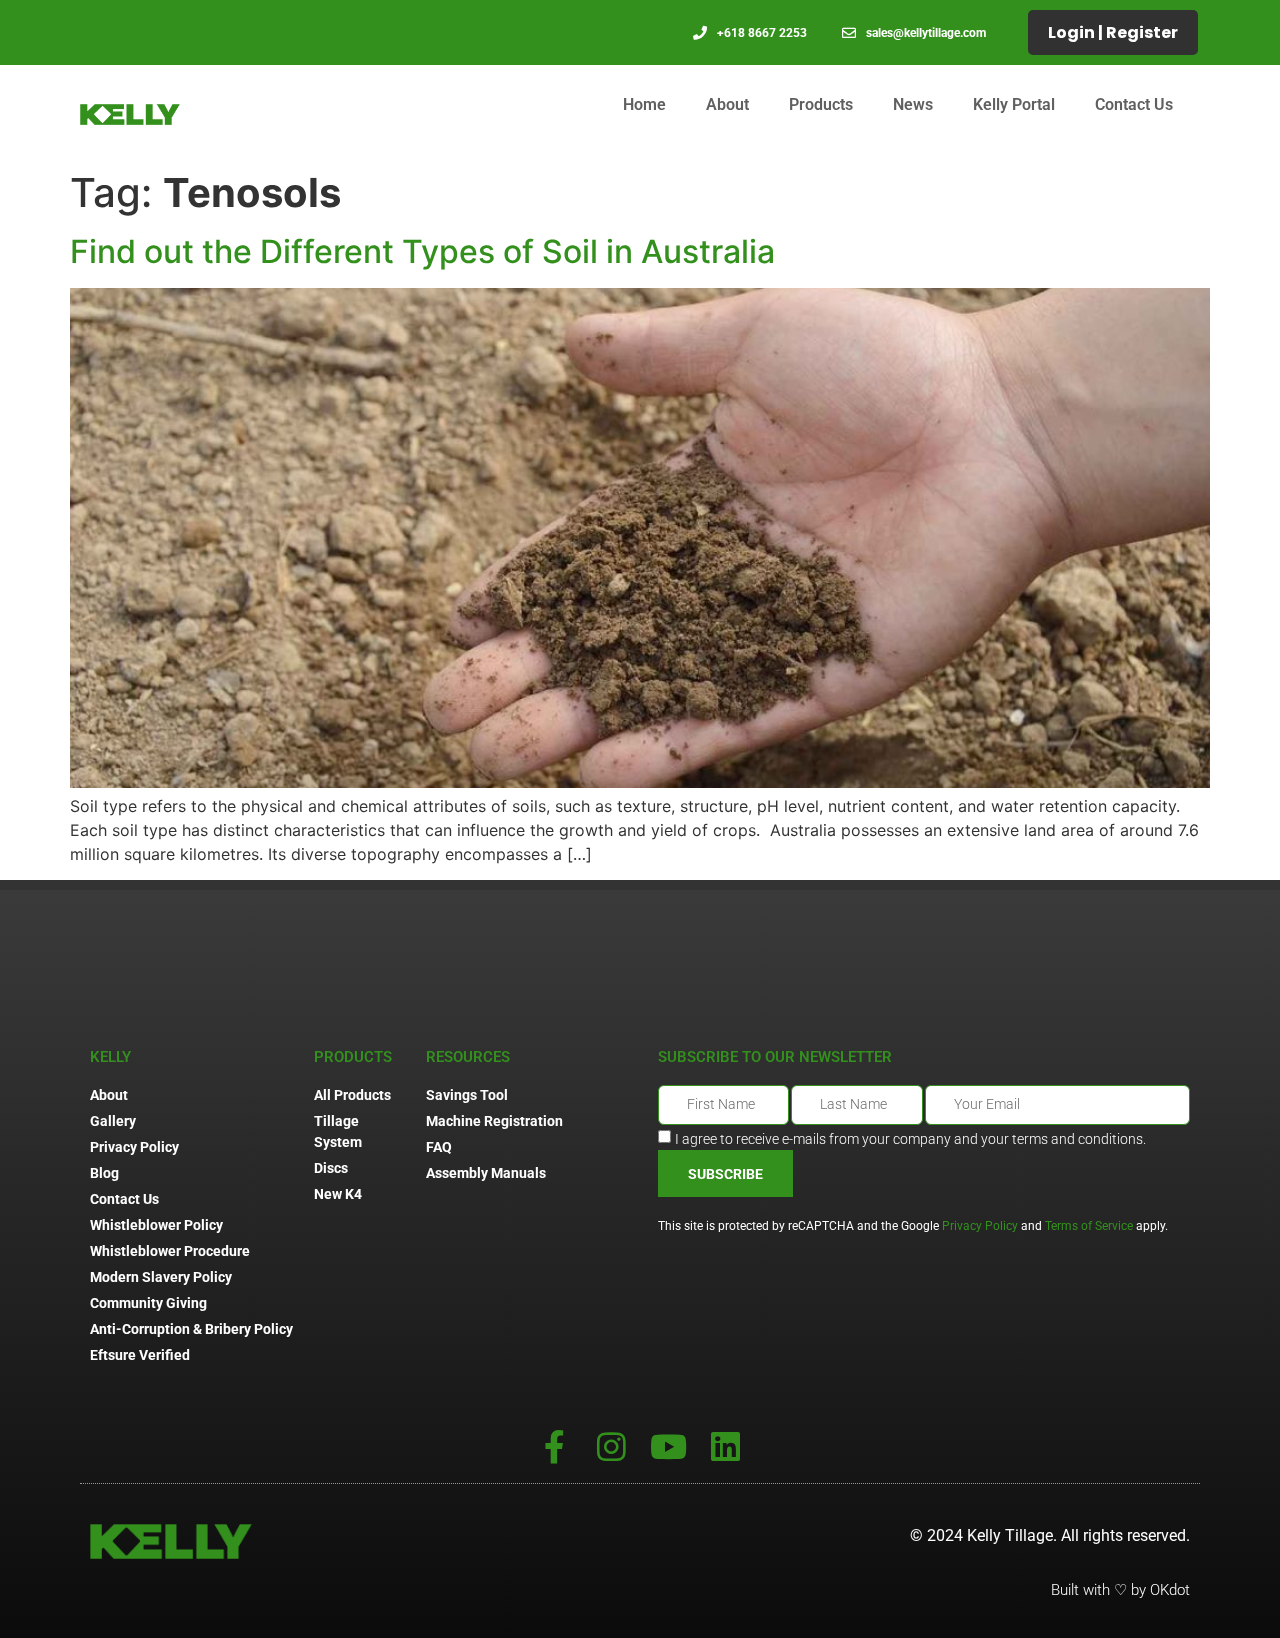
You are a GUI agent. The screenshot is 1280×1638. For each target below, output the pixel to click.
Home (644, 104)
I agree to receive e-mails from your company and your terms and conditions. (910, 1139)
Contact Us (1134, 104)
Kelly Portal (1014, 104)
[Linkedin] (725, 1446)
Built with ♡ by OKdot (1120, 1590)
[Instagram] (611, 1446)
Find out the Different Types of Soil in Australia (422, 251)
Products (821, 104)
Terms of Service (1089, 1226)
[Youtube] (668, 1446)
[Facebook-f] (554, 1446)
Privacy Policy (980, 1226)
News (913, 104)
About (727, 104)
